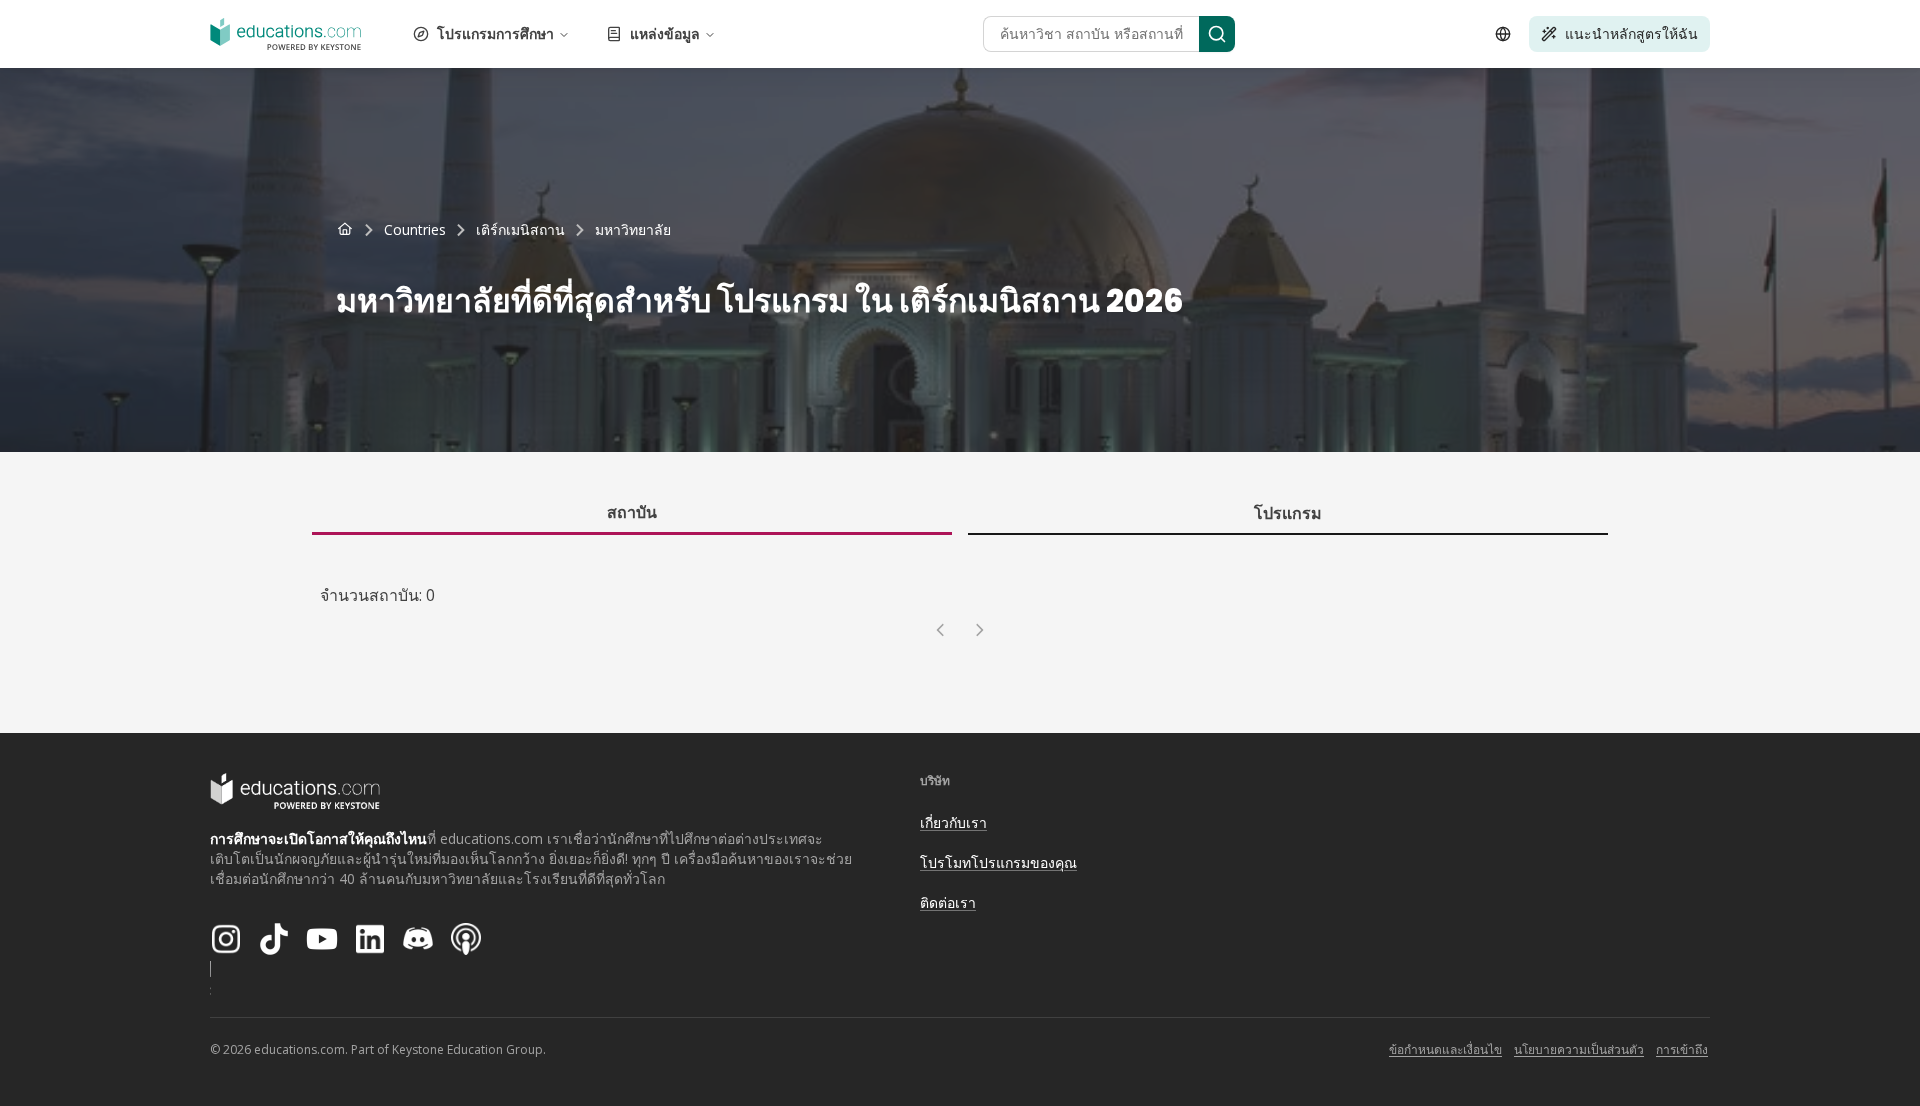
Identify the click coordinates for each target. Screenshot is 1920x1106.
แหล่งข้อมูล (665, 33)
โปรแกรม (1288, 513)
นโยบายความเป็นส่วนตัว (1579, 1049)
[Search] (1217, 34)
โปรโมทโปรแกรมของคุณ (998, 862)
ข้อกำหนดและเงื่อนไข (1445, 1049)
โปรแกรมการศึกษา (495, 33)
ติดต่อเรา (948, 902)
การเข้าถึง (1682, 1049)
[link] (633, 230)
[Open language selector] (1503, 34)
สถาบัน (632, 512)
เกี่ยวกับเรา (953, 822)
